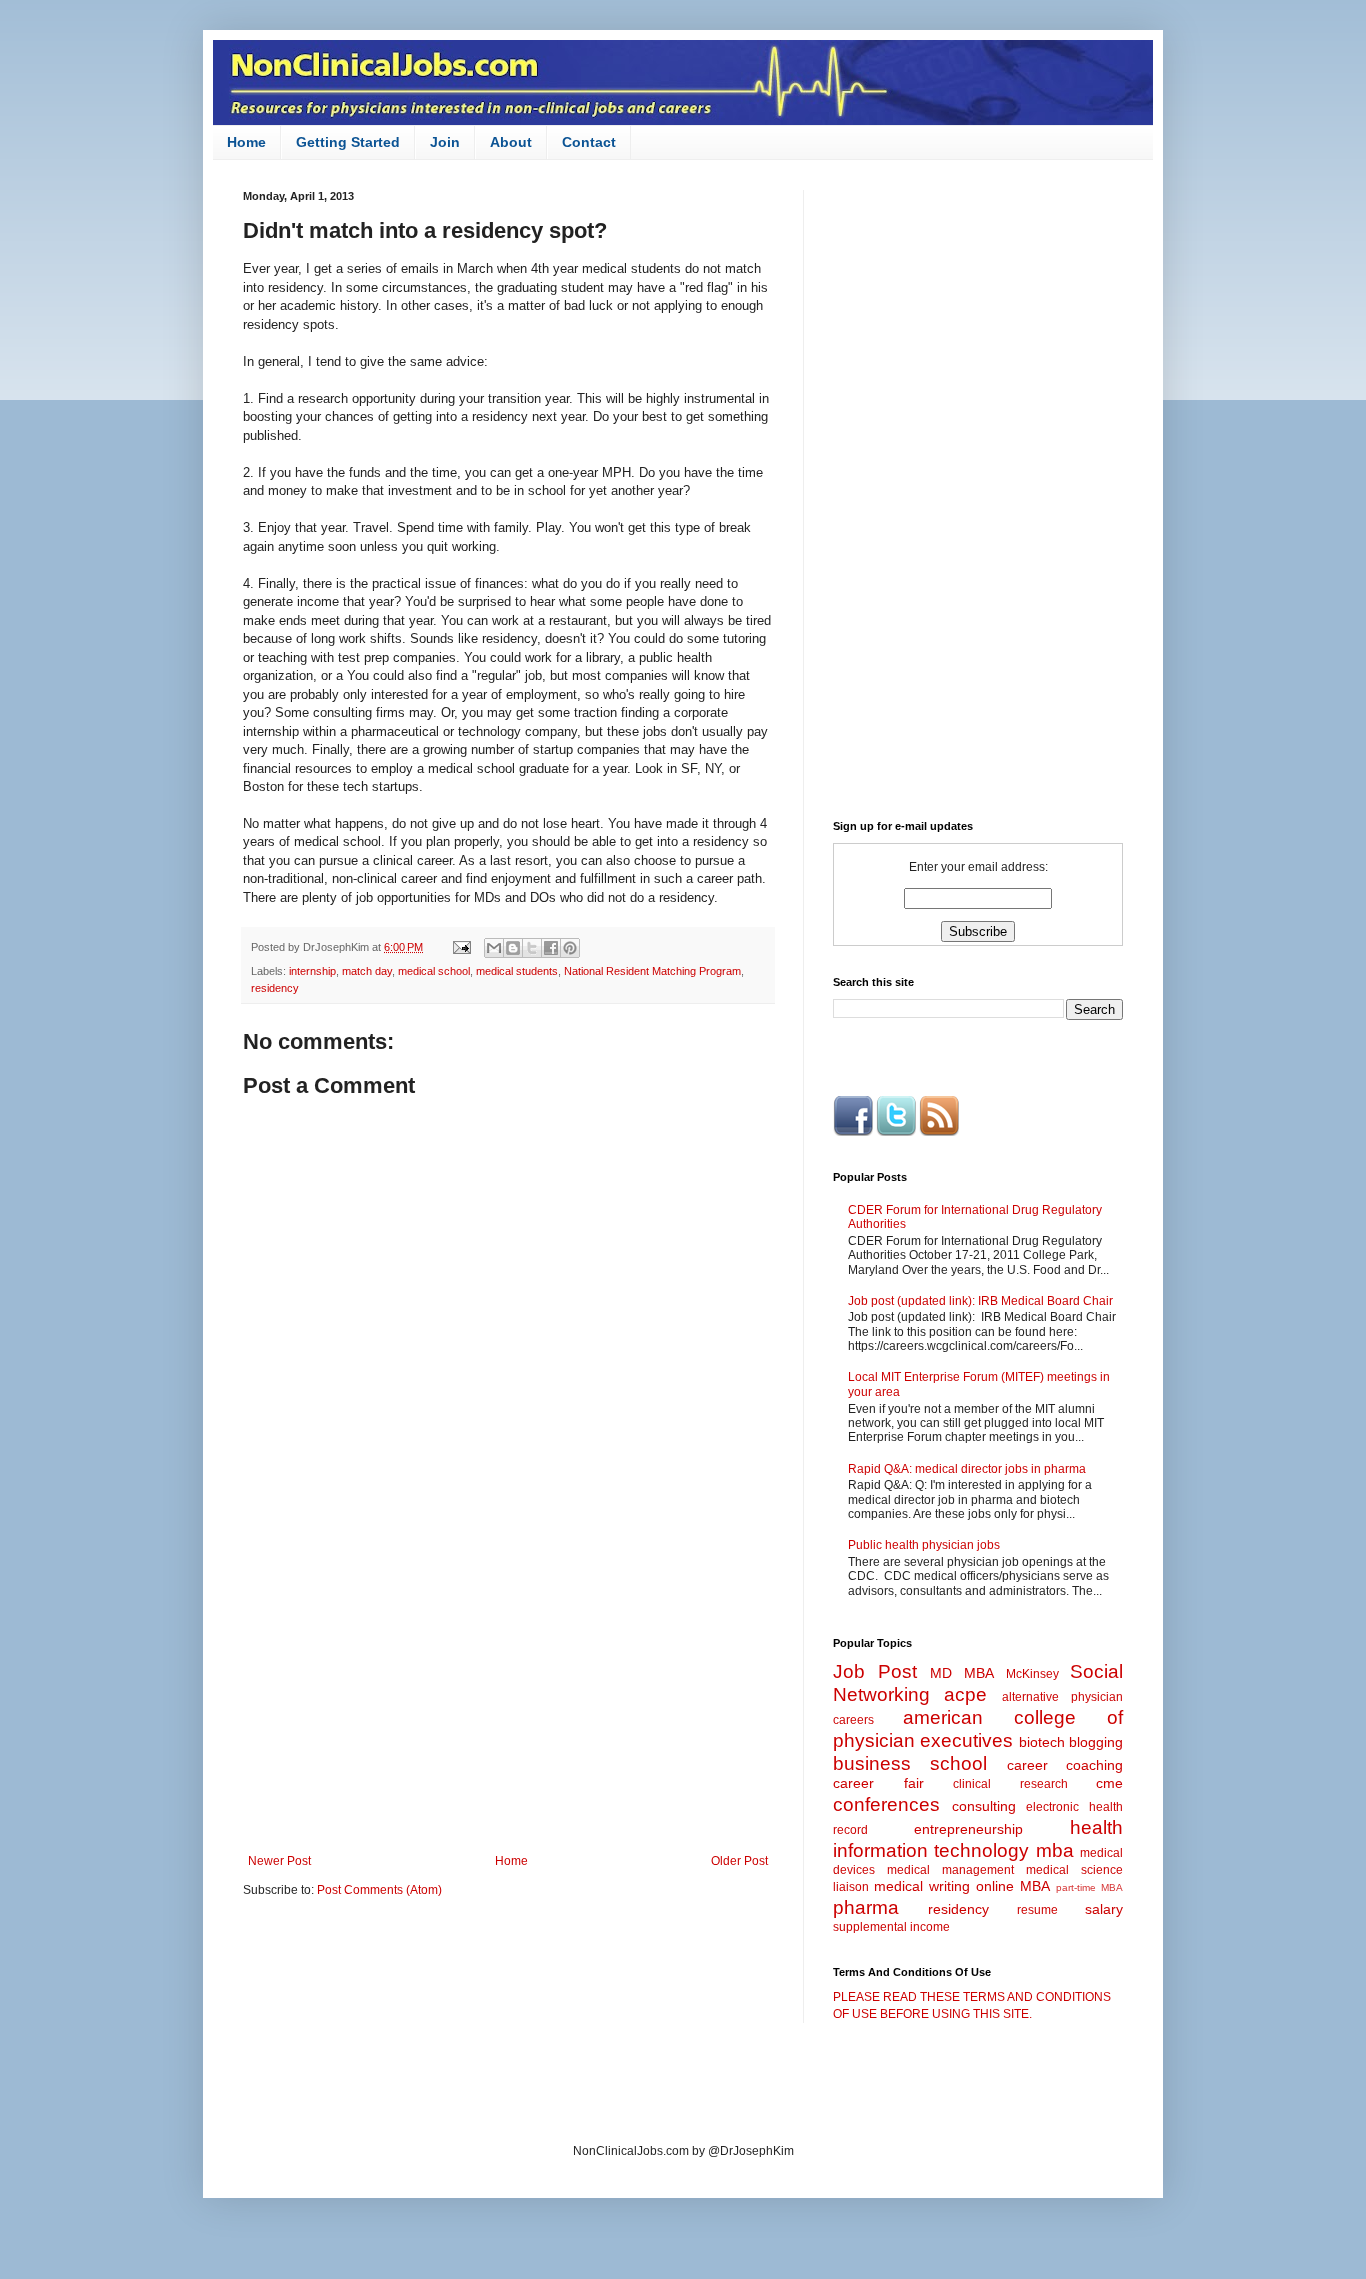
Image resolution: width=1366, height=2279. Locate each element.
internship (312, 971)
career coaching (1065, 1765)
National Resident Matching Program (652, 971)
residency (275, 988)
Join (445, 142)
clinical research (1010, 1784)
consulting (984, 1806)
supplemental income (891, 1927)
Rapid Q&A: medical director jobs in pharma (967, 1469)
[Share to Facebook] (551, 948)
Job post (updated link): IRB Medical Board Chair (980, 1301)
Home (246, 142)
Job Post (875, 1671)
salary (1104, 1909)
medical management (950, 1870)
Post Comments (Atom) (379, 1890)
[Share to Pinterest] (570, 948)
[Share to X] (532, 948)
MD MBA (962, 1673)
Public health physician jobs (924, 1545)
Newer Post (279, 1861)
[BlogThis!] (513, 948)
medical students (517, 971)
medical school (434, 971)
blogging (1096, 1742)
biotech (1042, 1742)
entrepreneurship (968, 1829)
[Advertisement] (508, 1689)
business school (910, 1763)
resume (1037, 1910)
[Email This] (494, 948)
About (511, 142)
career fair (878, 1783)
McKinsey (1032, 1674)
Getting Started (348, 142)
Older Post (739, 1861)
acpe (965, 1694)
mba (1055, 1850)
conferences (886, 1804)
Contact (589, 142)
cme (1109, 1783)
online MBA (1013, 1886)
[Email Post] (461, 947)
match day (367, 971)
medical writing (922, 1886)
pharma (866, 1907)
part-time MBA (1089, 1887)
